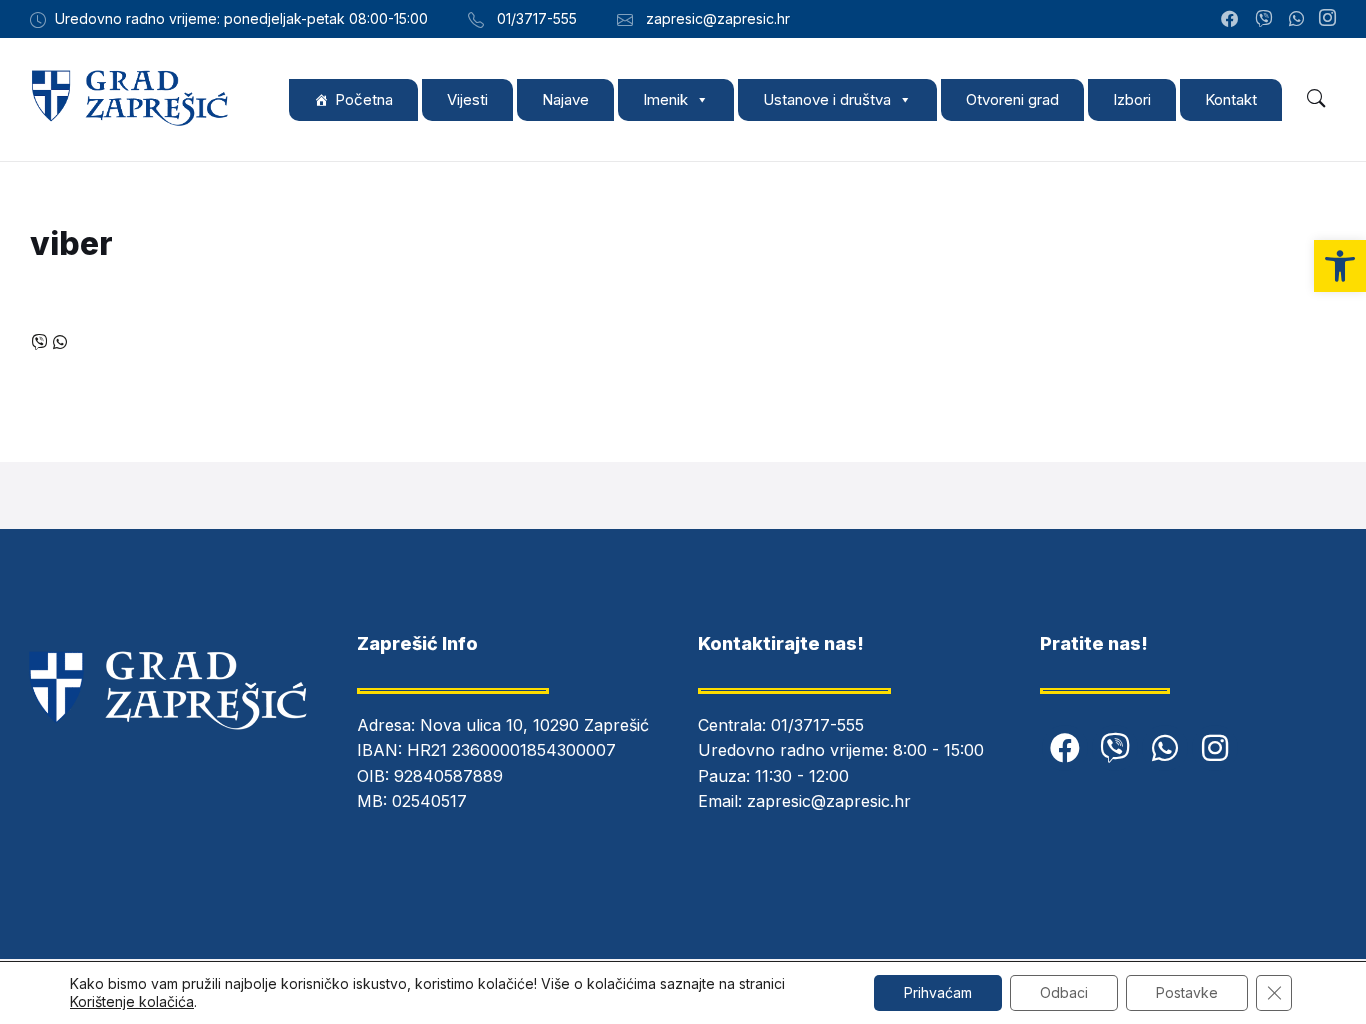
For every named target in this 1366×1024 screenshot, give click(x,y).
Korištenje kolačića (132, 1001)
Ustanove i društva (827, 99)
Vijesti (467, 99)
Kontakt (1231, 99)
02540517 (429, 801)
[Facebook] (1065, 748)
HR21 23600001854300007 (511, 750)
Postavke (1187, 992)
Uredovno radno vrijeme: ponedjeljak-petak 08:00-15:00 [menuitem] (241, 18)
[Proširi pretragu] (1316, 99)
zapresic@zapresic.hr (829, 801)
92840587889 (448, 776)
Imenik (665, 99)
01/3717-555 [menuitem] (537, 18)
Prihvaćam (938, 992)
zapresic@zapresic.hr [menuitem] (718, 18)
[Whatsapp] (1165, 748)
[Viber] (1115, 748)
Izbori (1132, 99)
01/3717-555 (817, 725)
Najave (565, 99)
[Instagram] (1327, 19)
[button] (1340, 266)
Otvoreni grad (1012, 99)
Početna (364, 99)
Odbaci (1064, 992)
